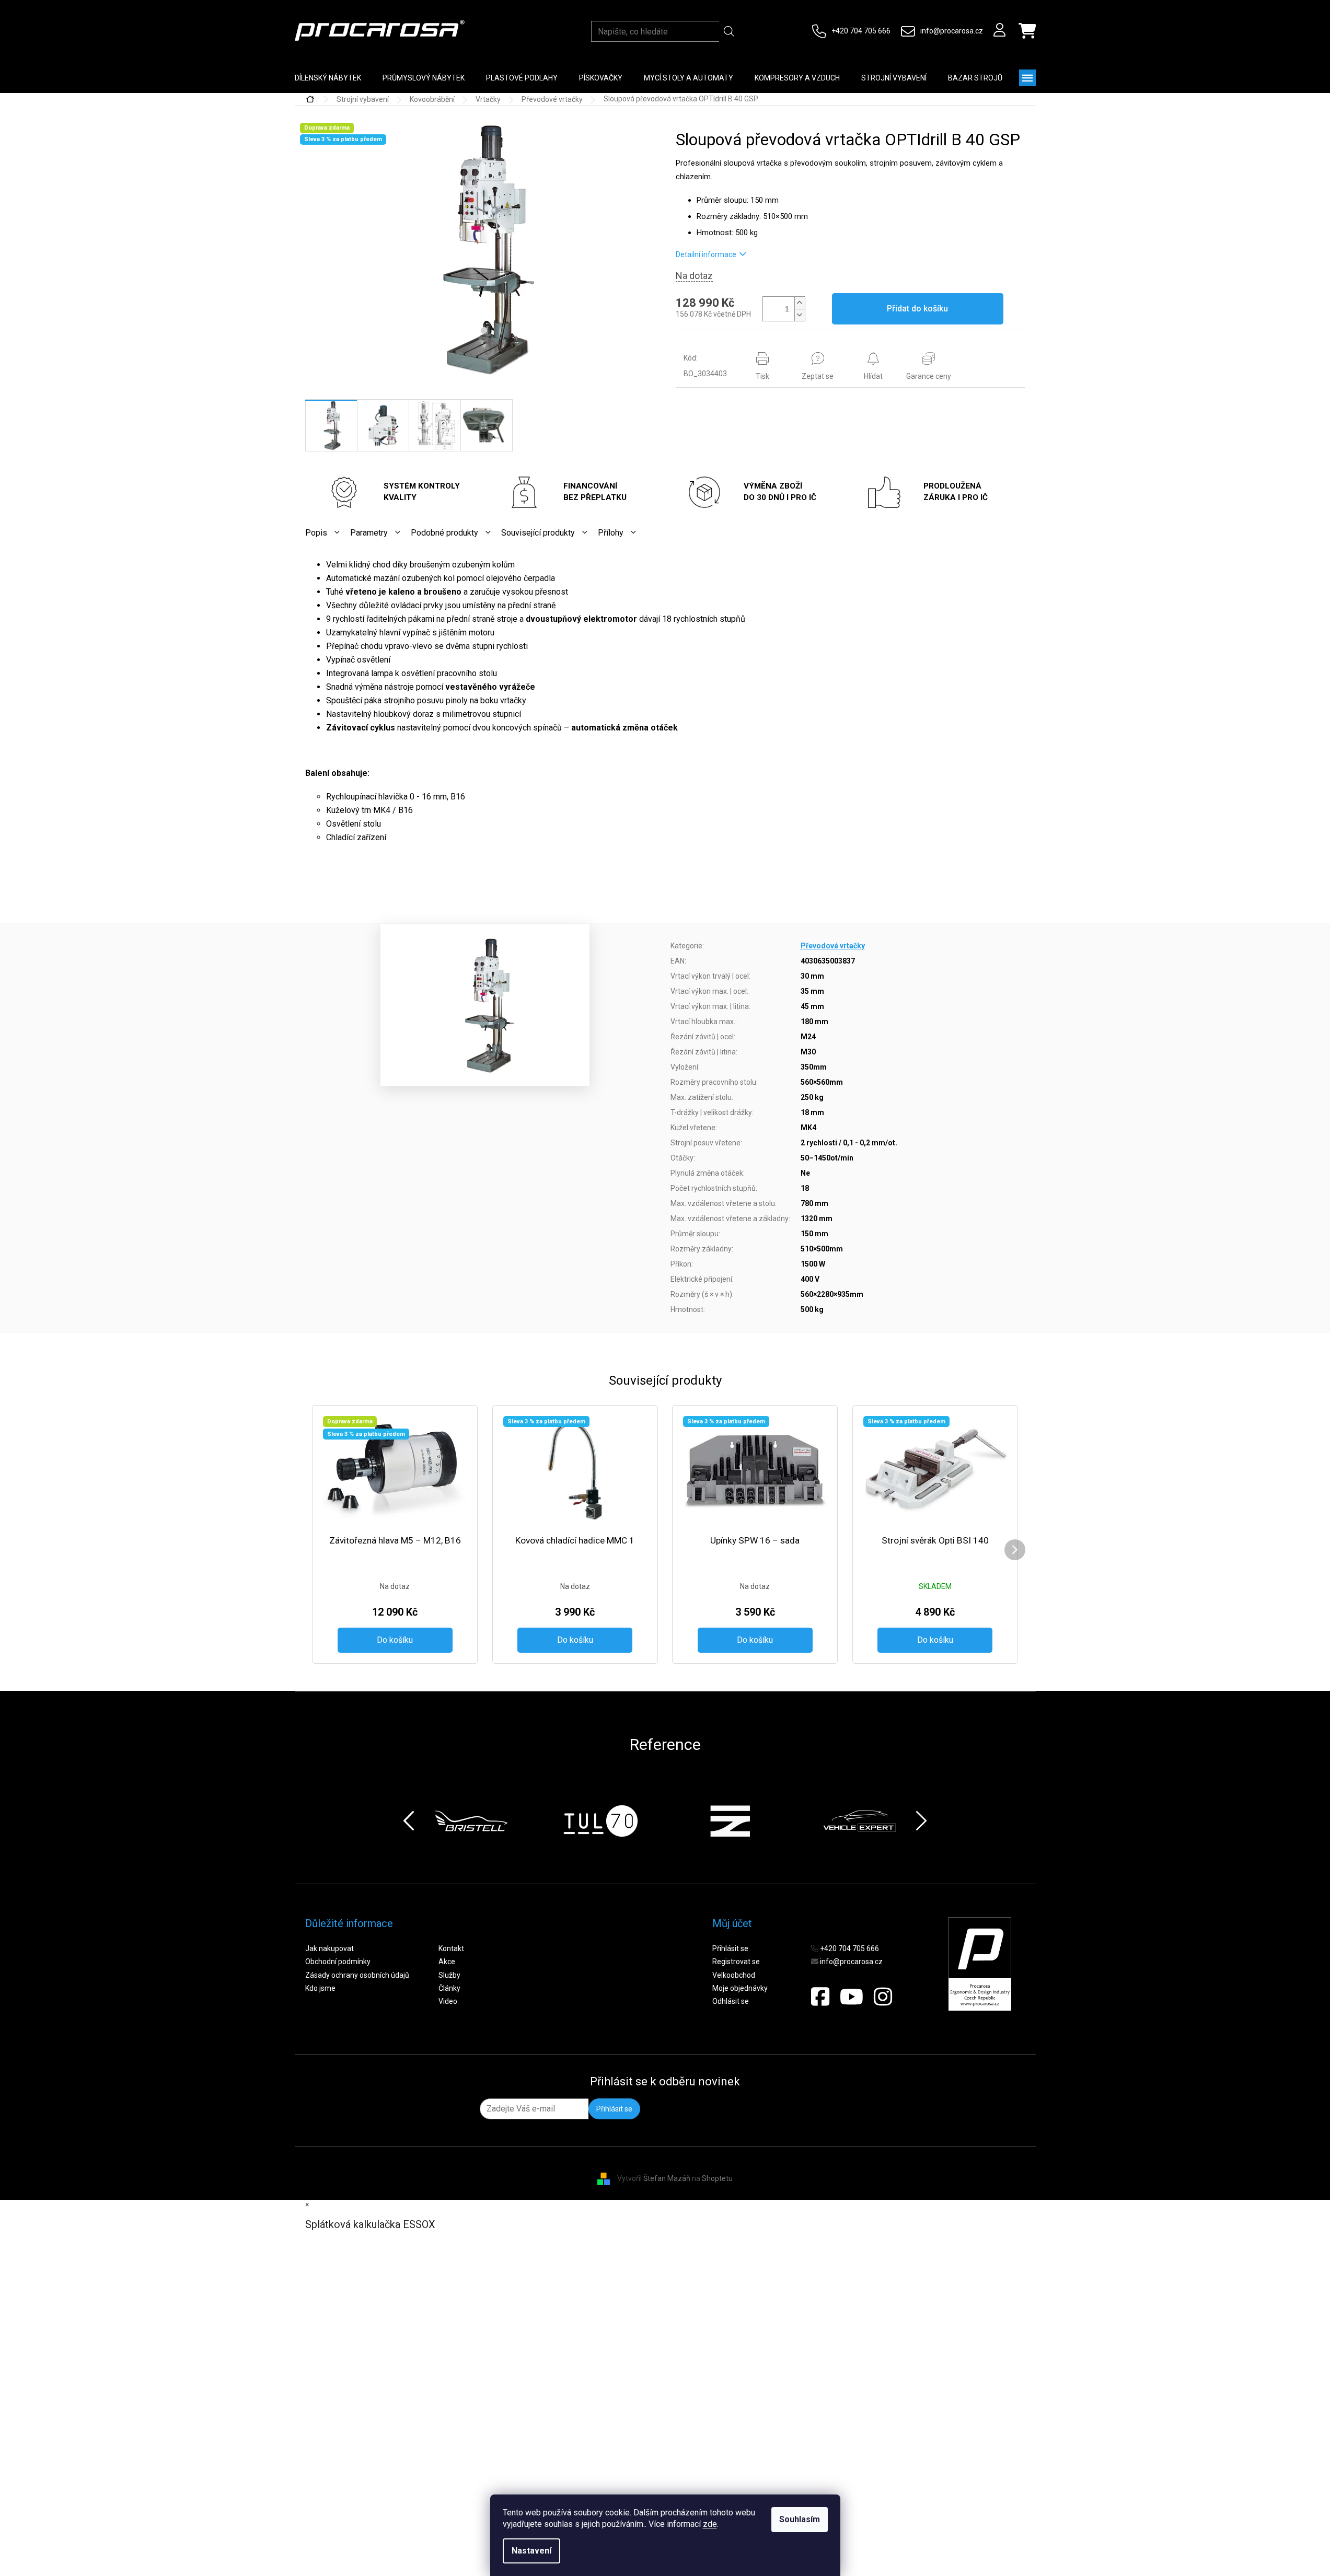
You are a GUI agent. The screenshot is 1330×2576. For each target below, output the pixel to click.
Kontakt (451, 1948)
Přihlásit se (730, 1948)
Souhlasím (800, 2519)
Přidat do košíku (917, 309)
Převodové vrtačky (833, 946)
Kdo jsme (320, 1988)
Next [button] (921, 1821)
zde (710, 2524)
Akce (447, 1962)
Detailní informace (706, 254)
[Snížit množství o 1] (800, 315)
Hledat (729, 31)
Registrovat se (736, 1962)
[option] (477, 1821)
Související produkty (538, 533)
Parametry (369, 533)
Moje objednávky (740, 1988)
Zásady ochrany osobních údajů (357, 1975)
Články (449, 1988)
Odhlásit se (731, 2001)
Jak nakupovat (329, 1948)
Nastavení (531, 2551)
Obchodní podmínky (338, 1962)
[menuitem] (328, 78)
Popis (316, 533)
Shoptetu (717, 2178)
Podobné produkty (444, 533)
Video (448, 2001)
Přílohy (611, 533)
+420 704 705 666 (861, 31)
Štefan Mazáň (667, 2178)
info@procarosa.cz (952, 31)
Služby (449, 1975)
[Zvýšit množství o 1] (800, 303)
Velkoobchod (734, 1975)
